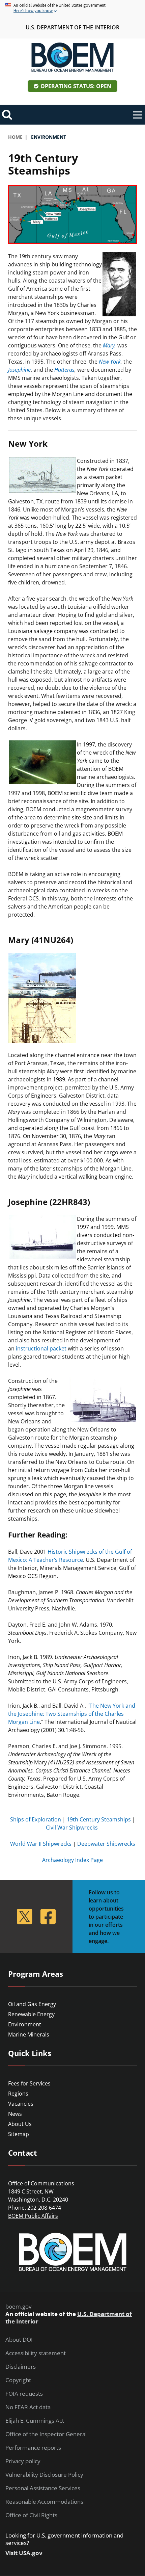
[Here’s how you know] (72, 8)
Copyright (18, 2380)
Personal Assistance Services (43, 2488)
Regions (18, 2094)
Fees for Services (29, 2083)
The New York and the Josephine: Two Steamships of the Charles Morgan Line (72, 1714)
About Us (20, 2124)
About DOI (19, 2340)
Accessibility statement (36, 2353)
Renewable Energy (31, 2014)
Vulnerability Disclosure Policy (44, 2475)
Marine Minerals (29, 2034)
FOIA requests (24, 2394)
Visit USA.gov (24, 2553)
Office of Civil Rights (31, 2515)
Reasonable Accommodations (44, 2502)
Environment (25, 2024)
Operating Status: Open (76, 86)
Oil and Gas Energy (32, 2004)
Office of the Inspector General (46, 2434)
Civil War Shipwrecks (72, 1828)
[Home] (72, 57)
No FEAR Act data (28, 2407)
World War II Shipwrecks (41, 1844)
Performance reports (33, 2448)
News (15, 2114)
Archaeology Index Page (72, 1860)
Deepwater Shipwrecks (106, 1844)
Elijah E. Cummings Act (35, 2421)
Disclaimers (21, 2367)
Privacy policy (23, 2461)
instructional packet (41, 1348)
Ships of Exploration (36, 1819)
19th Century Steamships (99, 1819)
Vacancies (21, 2104)
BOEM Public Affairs (33, 2216)
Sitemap (19, 2134)
